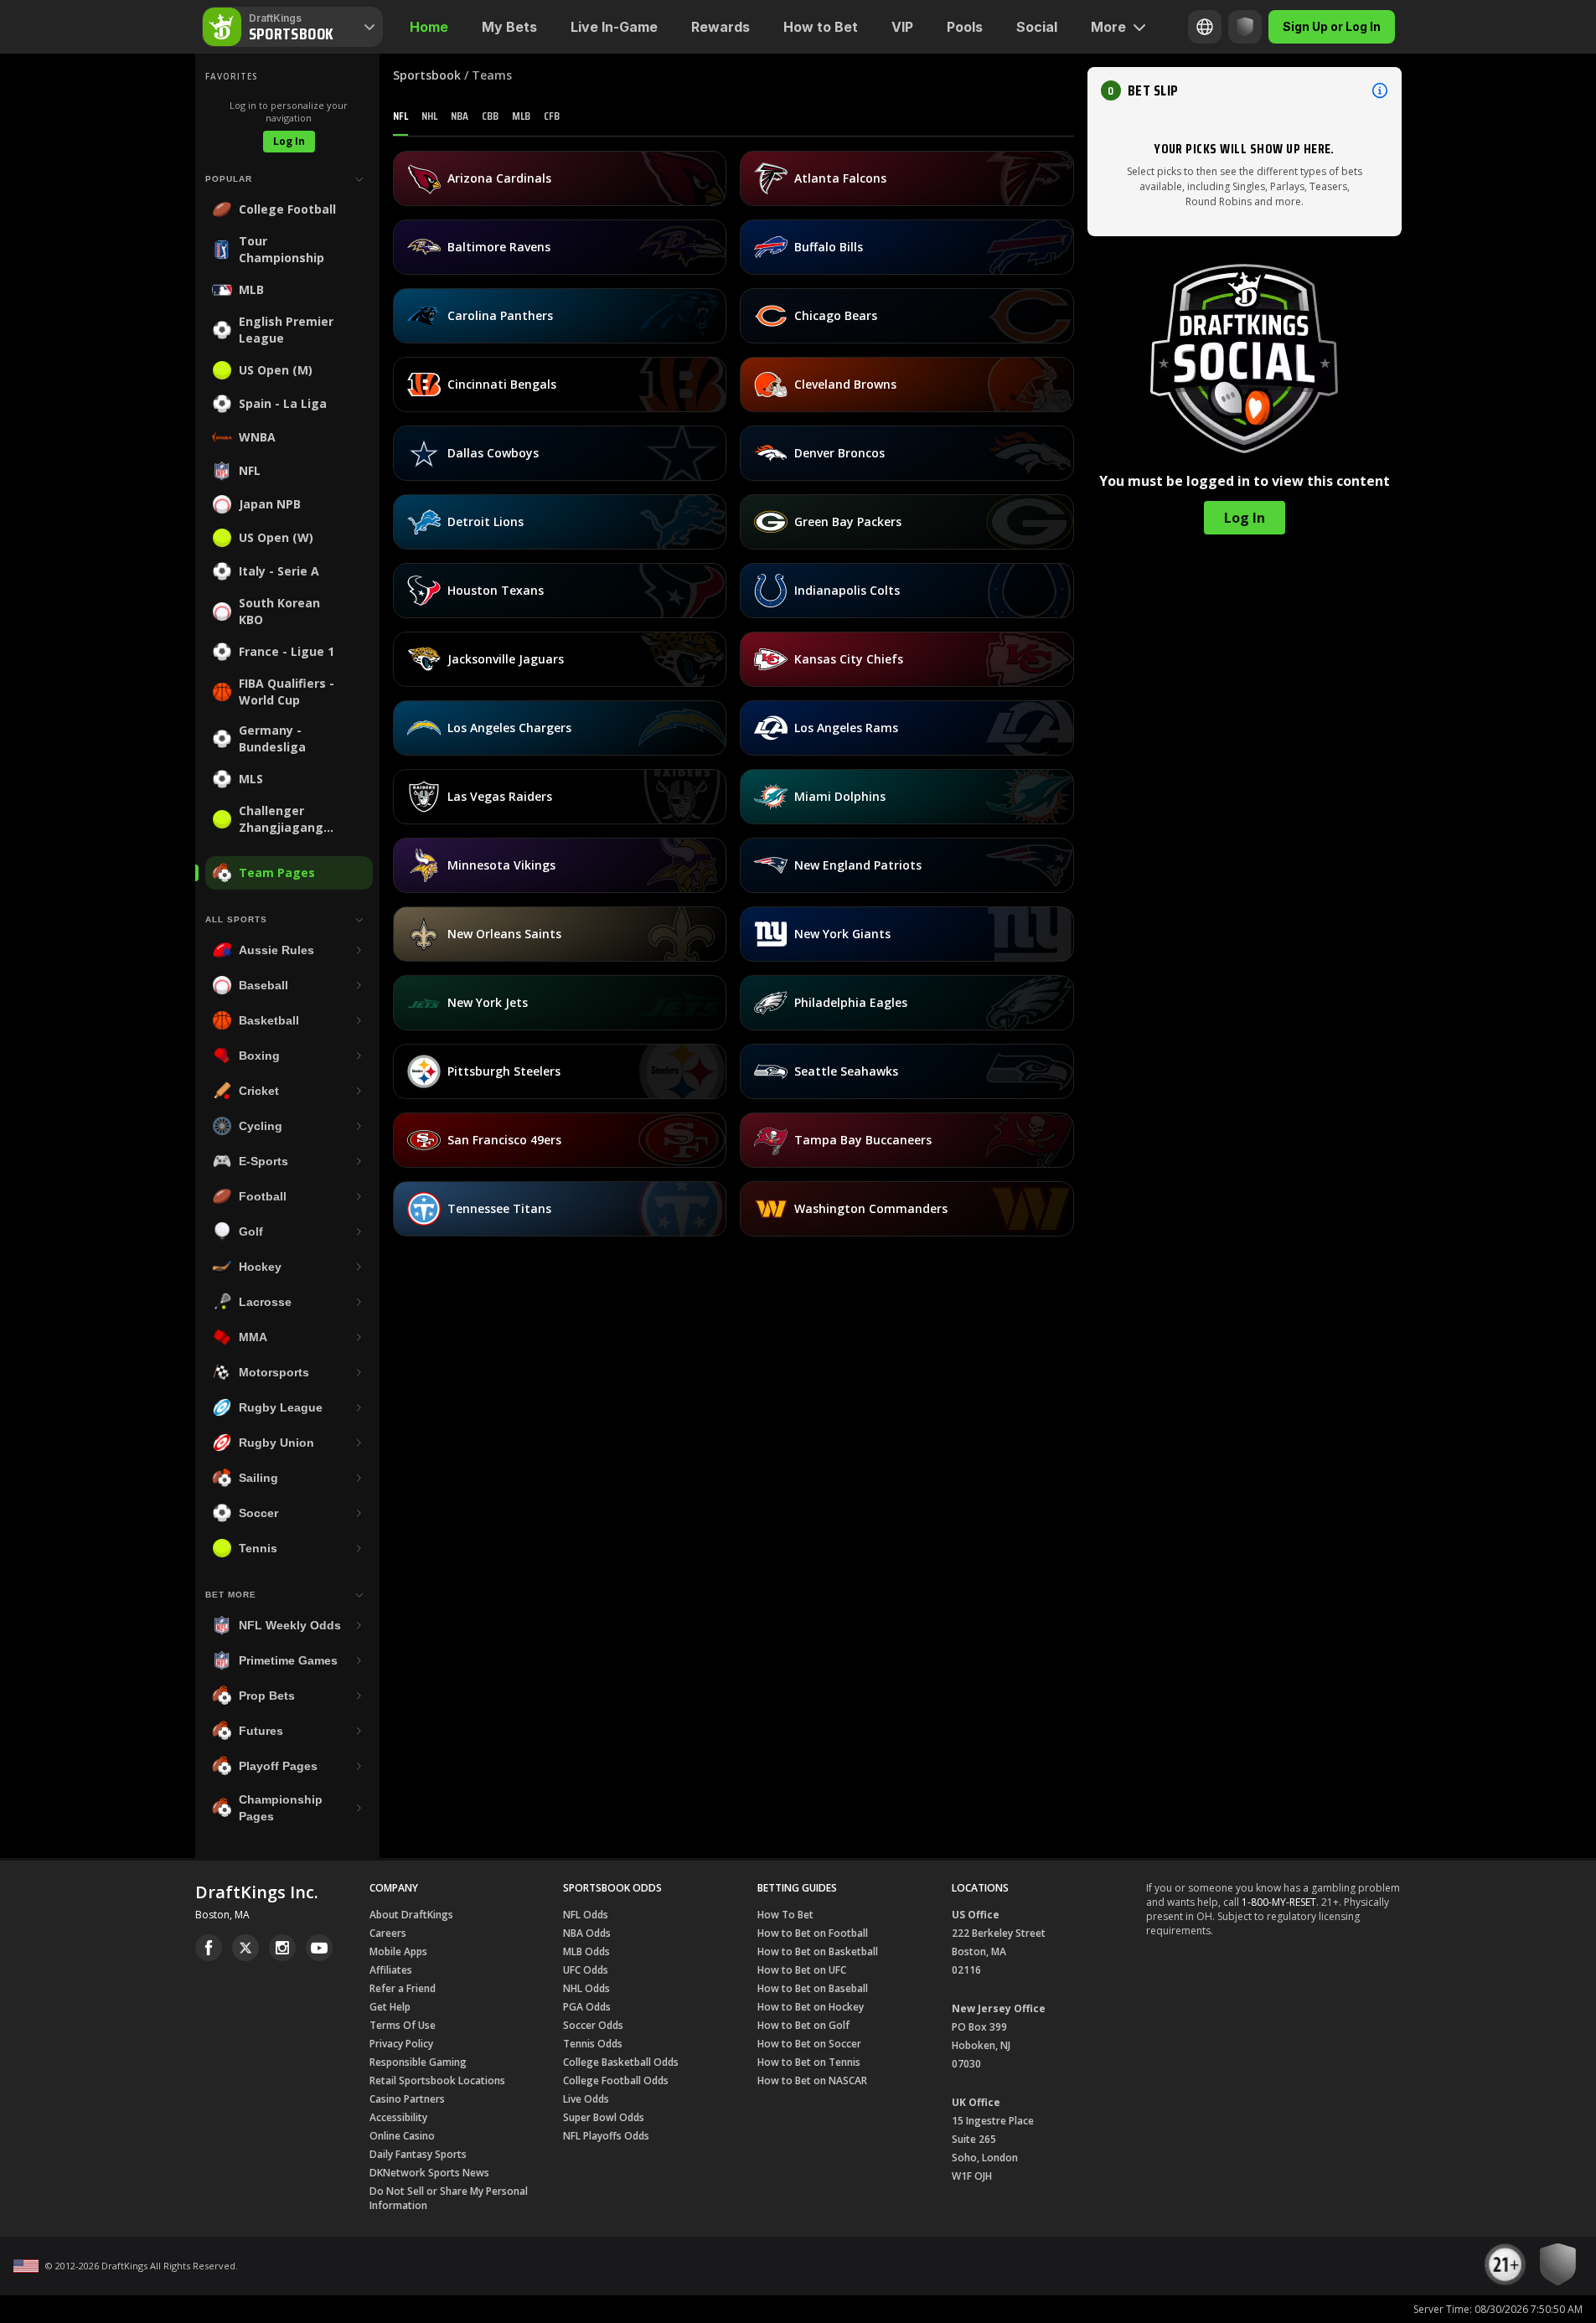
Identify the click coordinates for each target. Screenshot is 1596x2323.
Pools (965, 27)
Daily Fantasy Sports (418, 2154)
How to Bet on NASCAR (812, 2080)
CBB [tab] (490, 116)
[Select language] (1205, 27)
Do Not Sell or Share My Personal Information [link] (449, 2198)
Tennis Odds (593, 2044)
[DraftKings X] (245, 1948)
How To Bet (785, 1915)
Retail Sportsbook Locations (437, 2080)
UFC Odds (586, 1970)
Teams (492, 75)
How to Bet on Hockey (811, 2007)
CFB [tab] (552, 116)
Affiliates (391, 1970)
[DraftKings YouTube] (319, 1948)
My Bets (509, 27)
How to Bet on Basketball (818, 1951)
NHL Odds (586, 1988)
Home (429, 27)
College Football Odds (616, 2080)
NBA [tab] (460, 116)
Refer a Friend (403, 1988)
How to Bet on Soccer (809, 2044)
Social (1037, 27)
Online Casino (402, 2136)
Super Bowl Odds (604, 2117)
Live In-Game (614, 27)
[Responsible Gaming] (1245, 27)
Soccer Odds (593, 2025)
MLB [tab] (521, 116)
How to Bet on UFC (802, 1970)
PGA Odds (587, 2007)
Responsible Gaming (418, 2062)
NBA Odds (587, 1933)
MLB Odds (586, 1951)
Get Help (390, 2007)
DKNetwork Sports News (429, 2173)
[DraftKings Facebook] (209, 1948)
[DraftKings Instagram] (282, 1948)
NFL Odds (586, 1915)
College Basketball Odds (621, 2062)
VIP (902, 27)
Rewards (721, 27)
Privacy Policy (401, 2044)
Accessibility (398, 2117)
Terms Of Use (403, 2025)
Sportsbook (427, 75)
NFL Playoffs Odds (606, 2136)
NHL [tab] (429, 116)
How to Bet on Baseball (813, 1988)
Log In (289, 141)
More (1108, 27)
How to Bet (821, 27)
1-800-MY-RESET (1279, 1902)
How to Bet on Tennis (809, 2062)
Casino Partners (407, 2099)
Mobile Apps (398, 1951)
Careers (388, 1933)
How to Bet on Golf (803, 2025)
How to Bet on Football (813, 1933)
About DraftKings (411, 1915)
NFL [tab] (400, 116)
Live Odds (586, 2099)
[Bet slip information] (1380, 90)
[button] (1245, 90)
